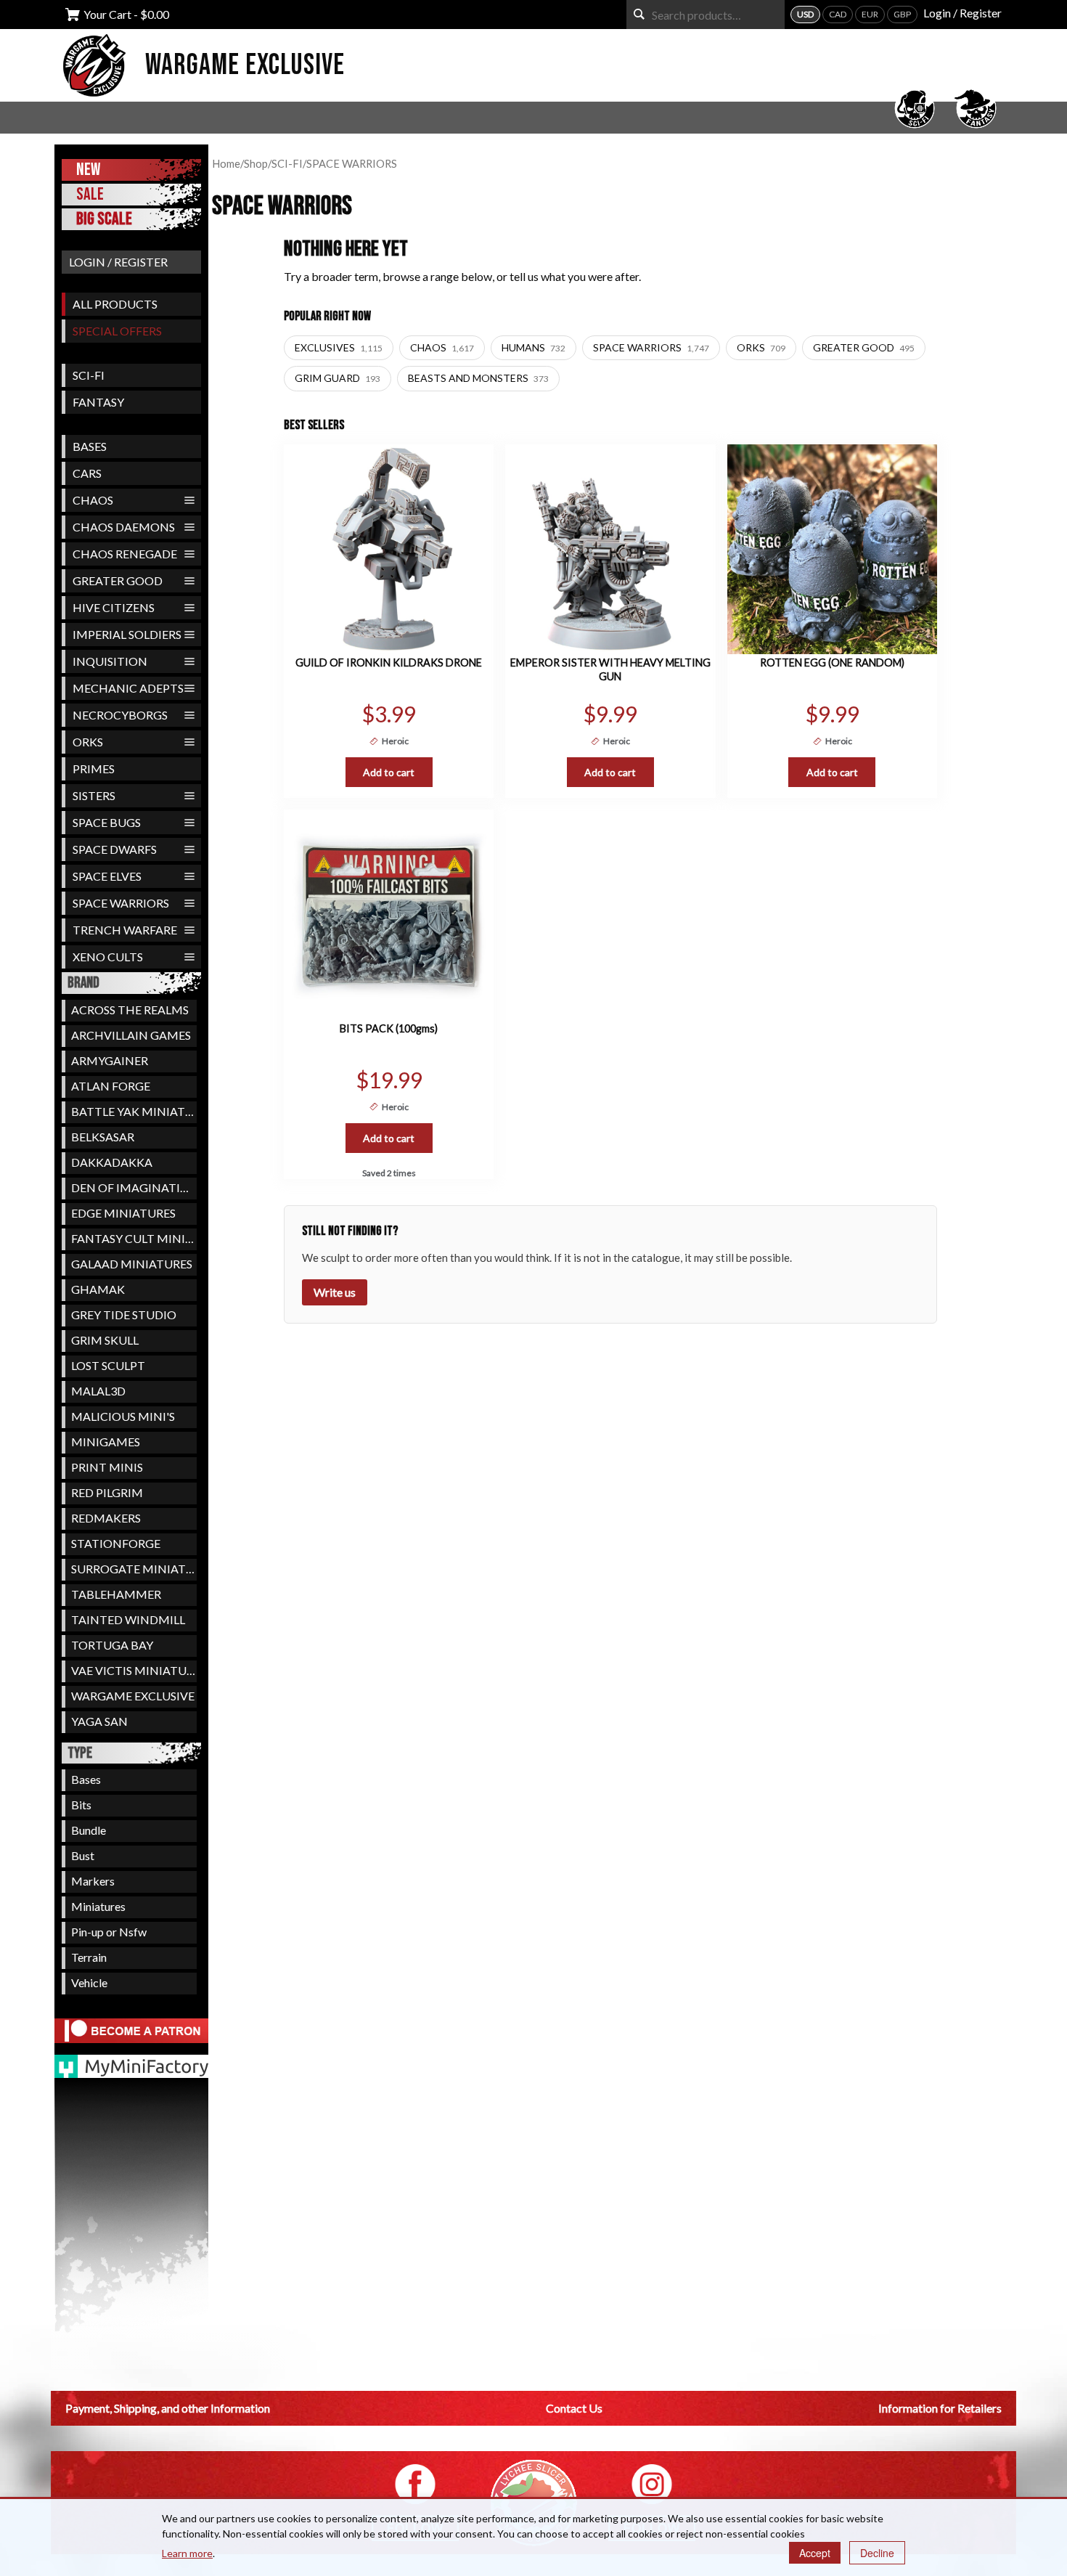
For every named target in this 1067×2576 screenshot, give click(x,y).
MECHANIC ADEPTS (128, 688)
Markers (93, 1881)
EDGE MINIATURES (123, 1213)
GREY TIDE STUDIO (124, 1315)
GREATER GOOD (118, 580)
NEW (88, 170)
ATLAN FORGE (111, 1086)
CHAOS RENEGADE (125, 554)
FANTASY (98, 402)
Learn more (187, 2553)
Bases (86, 1779)
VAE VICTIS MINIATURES (134, 1670)
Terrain (89, 1957)
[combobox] (706, 15)
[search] (639, 14)
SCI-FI (89, 375)
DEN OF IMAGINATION (134, 1187)
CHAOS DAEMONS (124, 527)
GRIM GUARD (338, 378)
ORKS (88, 742)
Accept (815, 2553)
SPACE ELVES (107, 876)
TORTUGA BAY (112, 1645)
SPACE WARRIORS (121, 903)
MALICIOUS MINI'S (123, 1416)
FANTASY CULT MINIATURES (134, 1238)
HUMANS (533, 347)
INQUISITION (110, 661)
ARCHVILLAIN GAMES (131, 1035)
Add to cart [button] (389, 772)
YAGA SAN (99, 1721)
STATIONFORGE (116, 1543)
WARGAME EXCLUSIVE (133, 1696)
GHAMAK (98, 1289)
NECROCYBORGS (120, 715)
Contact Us (574, 2408)
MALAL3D (98, 1391)
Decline (877, 2553)
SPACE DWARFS (115, 849)
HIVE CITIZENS (114, 607)
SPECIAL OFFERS (117, 331)
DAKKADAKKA (112, 1162)
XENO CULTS (108, 957)
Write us (335, 1292)
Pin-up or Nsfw (109, 1932)
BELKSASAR (103, 1137)
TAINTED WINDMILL (128, 1619)
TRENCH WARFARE (125, 930)
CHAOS (93, 500)
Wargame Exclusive (245, 65)
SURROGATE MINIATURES (134, 1569)
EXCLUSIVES (339, 347)
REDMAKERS (106, 1518)
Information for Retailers (940, 2408)
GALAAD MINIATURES (132, 1264)
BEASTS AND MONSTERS (478, 378)
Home (226, 163)
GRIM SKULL (105, 1340)
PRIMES (94, 769)
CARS (87, 473)
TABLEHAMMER (116, 1594)
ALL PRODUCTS (115, 304)
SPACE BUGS (107, 822)
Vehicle (89, 1982)
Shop (256, 163)
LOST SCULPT (108, 1365)
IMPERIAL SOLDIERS (127, 634)
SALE (90, 194)
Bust (83, 1855)
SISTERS (94, 795)
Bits (81, 1805)
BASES (90, 446)
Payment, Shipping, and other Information (168, 2408)
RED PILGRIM (107, 1492)
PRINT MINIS (107, 1467)
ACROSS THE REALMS (130, 1010)
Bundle (89, 1830)
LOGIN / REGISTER (118, 262)
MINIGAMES (106, 1442)
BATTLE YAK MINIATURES (134, 1111)
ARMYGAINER (110, 1060)
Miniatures (98, 1906)
